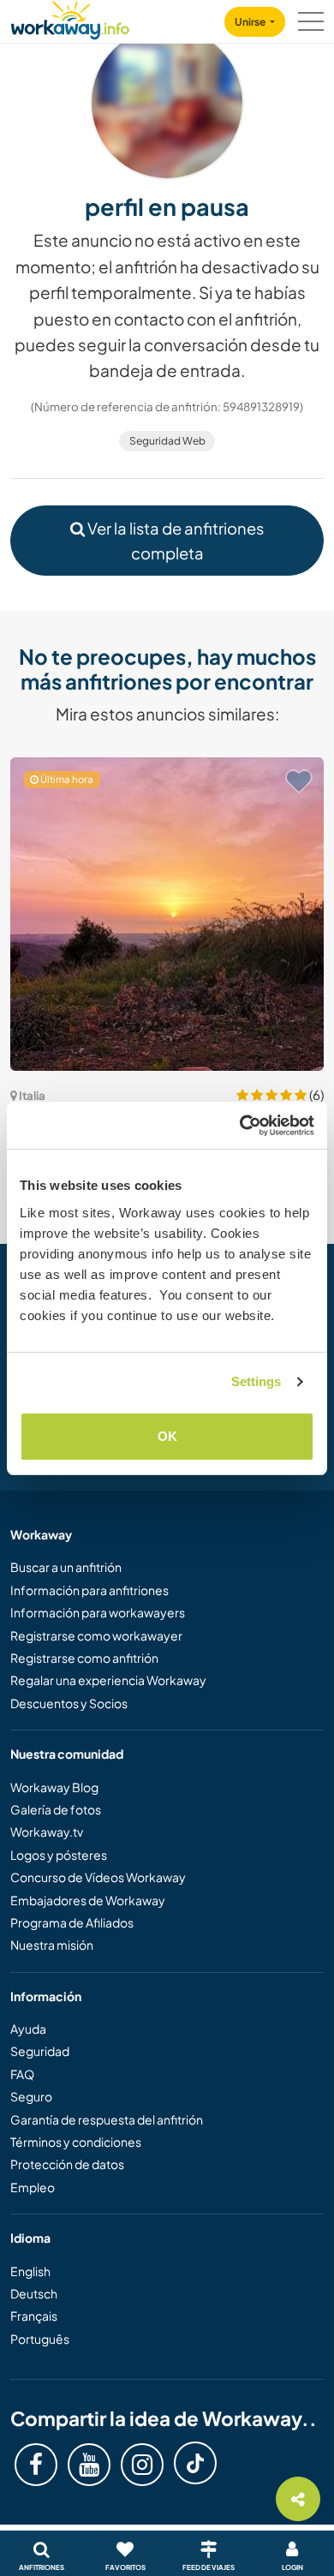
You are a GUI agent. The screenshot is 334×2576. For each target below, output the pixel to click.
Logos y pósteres (59, 1855)
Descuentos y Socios (69, 1703)
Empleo (33, 2187)
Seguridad (40, 2051)
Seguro (31, 2096)
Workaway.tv (47, 1832)
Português (40, 2339)
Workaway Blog (54, 1787)
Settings (256, 1381)
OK (167, 1436)
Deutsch (34, 2293)
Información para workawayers (98, 1612)
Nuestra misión (52, 1945)
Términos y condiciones (76, 2142)
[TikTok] (195, 2463)
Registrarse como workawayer (96, 1635)
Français (34, 2316)
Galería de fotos (56, 1809)
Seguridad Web (167, 441)
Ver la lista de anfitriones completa (174, 541)
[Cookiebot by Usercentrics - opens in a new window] (240, 1126)
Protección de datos (67, 2164)
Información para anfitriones (89, 1590)
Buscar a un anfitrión (66, 1567)
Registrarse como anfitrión (84, 1658)
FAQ (22, 2074)
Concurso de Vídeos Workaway (98, 1877)
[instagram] (142, 2465)
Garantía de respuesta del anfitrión (107, 2119)
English (30, 2271)
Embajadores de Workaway (88, 1900)
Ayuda (28, 2029)
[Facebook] (36, 2465)
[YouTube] (89, 2465)
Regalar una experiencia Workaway (108, 1680)
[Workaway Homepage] (70, 18)
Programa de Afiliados (72, 1922)
